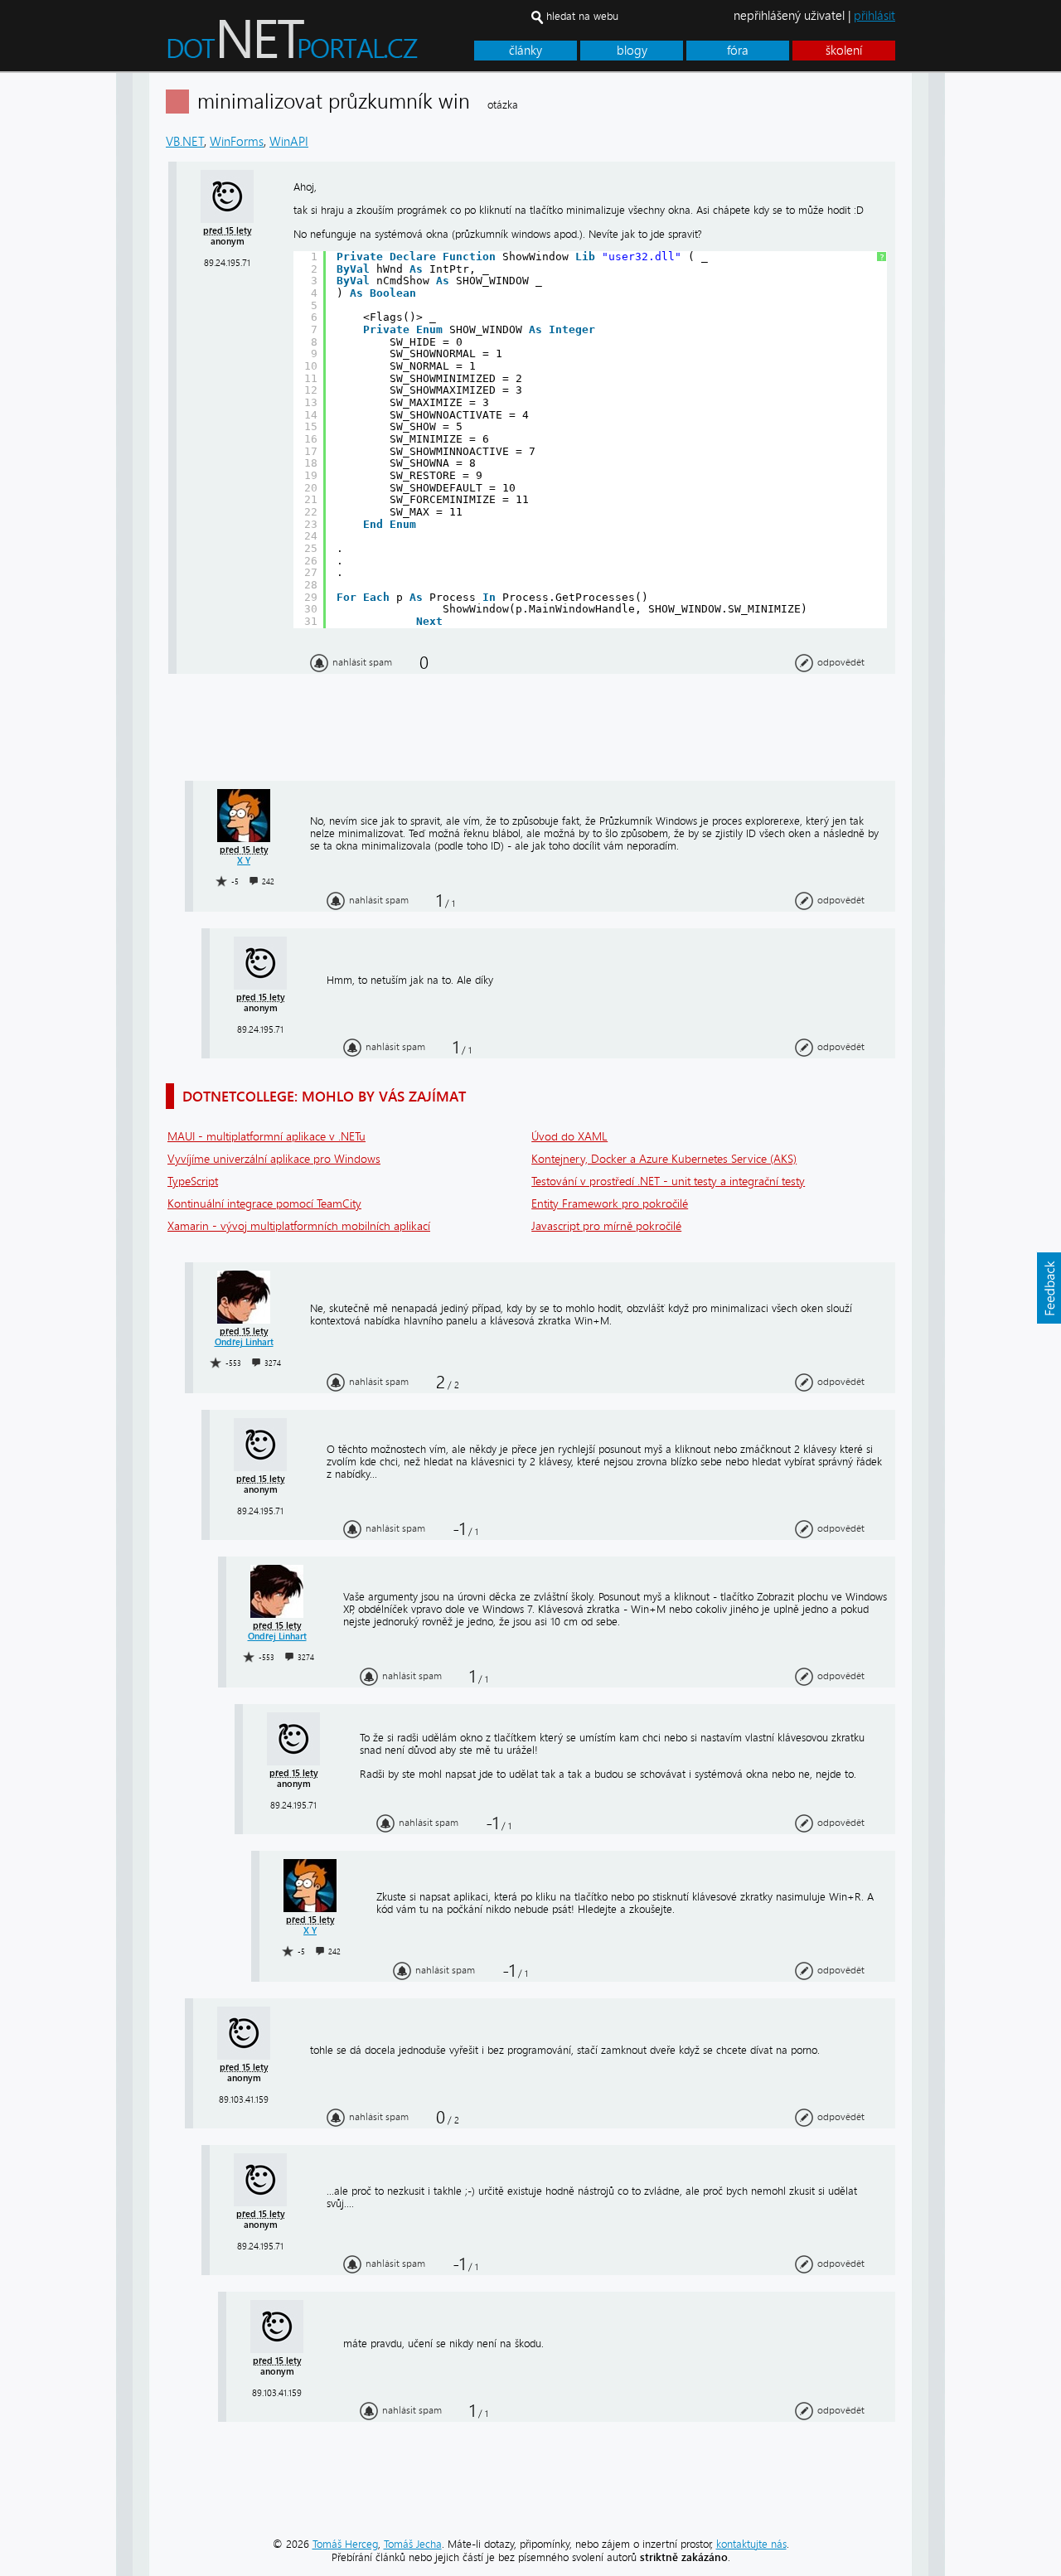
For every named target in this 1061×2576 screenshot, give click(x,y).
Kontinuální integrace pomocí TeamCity (264, 1204)
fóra (738, 51)
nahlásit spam (362, 662)
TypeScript (193, 1181)
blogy (632, 51)
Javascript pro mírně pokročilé (606, 1226)
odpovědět (841, 662)
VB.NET (185, 142)
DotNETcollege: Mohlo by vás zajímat (324, 1096)
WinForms (237, 142)
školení (844, 51)
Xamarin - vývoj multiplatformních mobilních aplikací (299, 1226)
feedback (1049, 1288)
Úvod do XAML (569, 1137)
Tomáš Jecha (413, 2544)
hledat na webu (582, 16)
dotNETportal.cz (324, 46)
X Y (244, 861)
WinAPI (289, 142)
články (526, 51)
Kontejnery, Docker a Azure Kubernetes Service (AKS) (664, 1159)
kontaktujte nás (751, 2544)
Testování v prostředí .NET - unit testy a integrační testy (668, 1181)
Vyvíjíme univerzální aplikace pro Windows (274, 1159)
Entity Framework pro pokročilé (610, 1204)
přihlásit (874, 16)
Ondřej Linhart (244, 1342)
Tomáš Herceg (345, 2544)
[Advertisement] (1003, 322)
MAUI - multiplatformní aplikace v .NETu (266, 1137)
